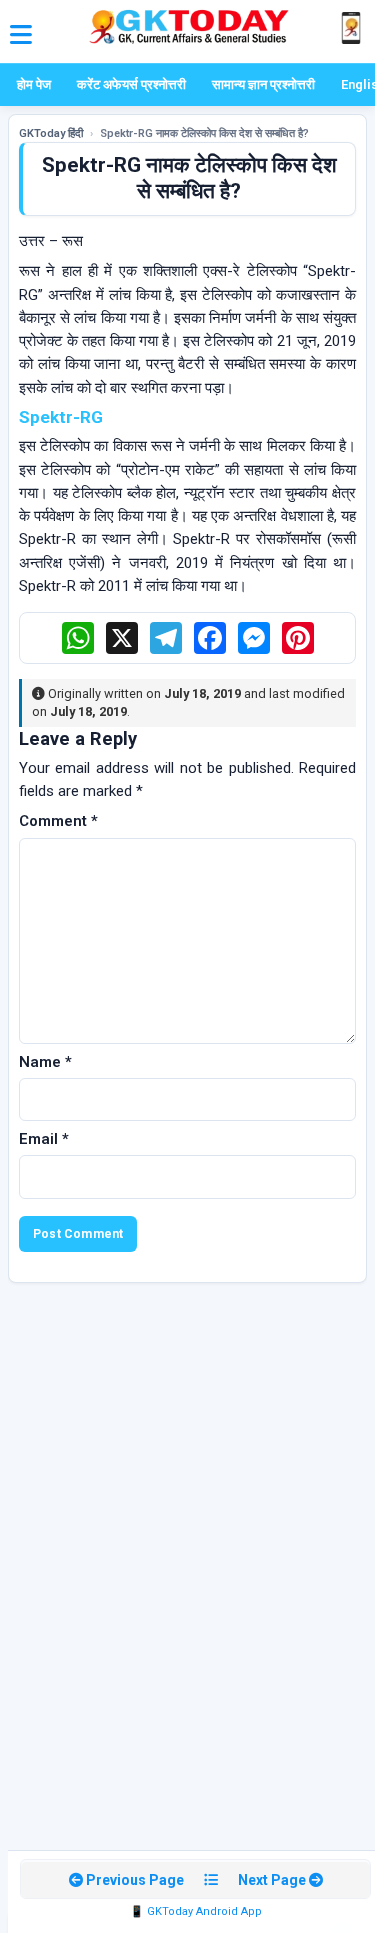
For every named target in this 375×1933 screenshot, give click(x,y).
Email (44, 1139)
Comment (58, 821)
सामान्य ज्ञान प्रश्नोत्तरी (263, 84)
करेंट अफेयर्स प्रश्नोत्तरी (131, 84)
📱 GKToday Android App (196, 1911)
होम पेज (34, 84)
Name (45, 1062)
